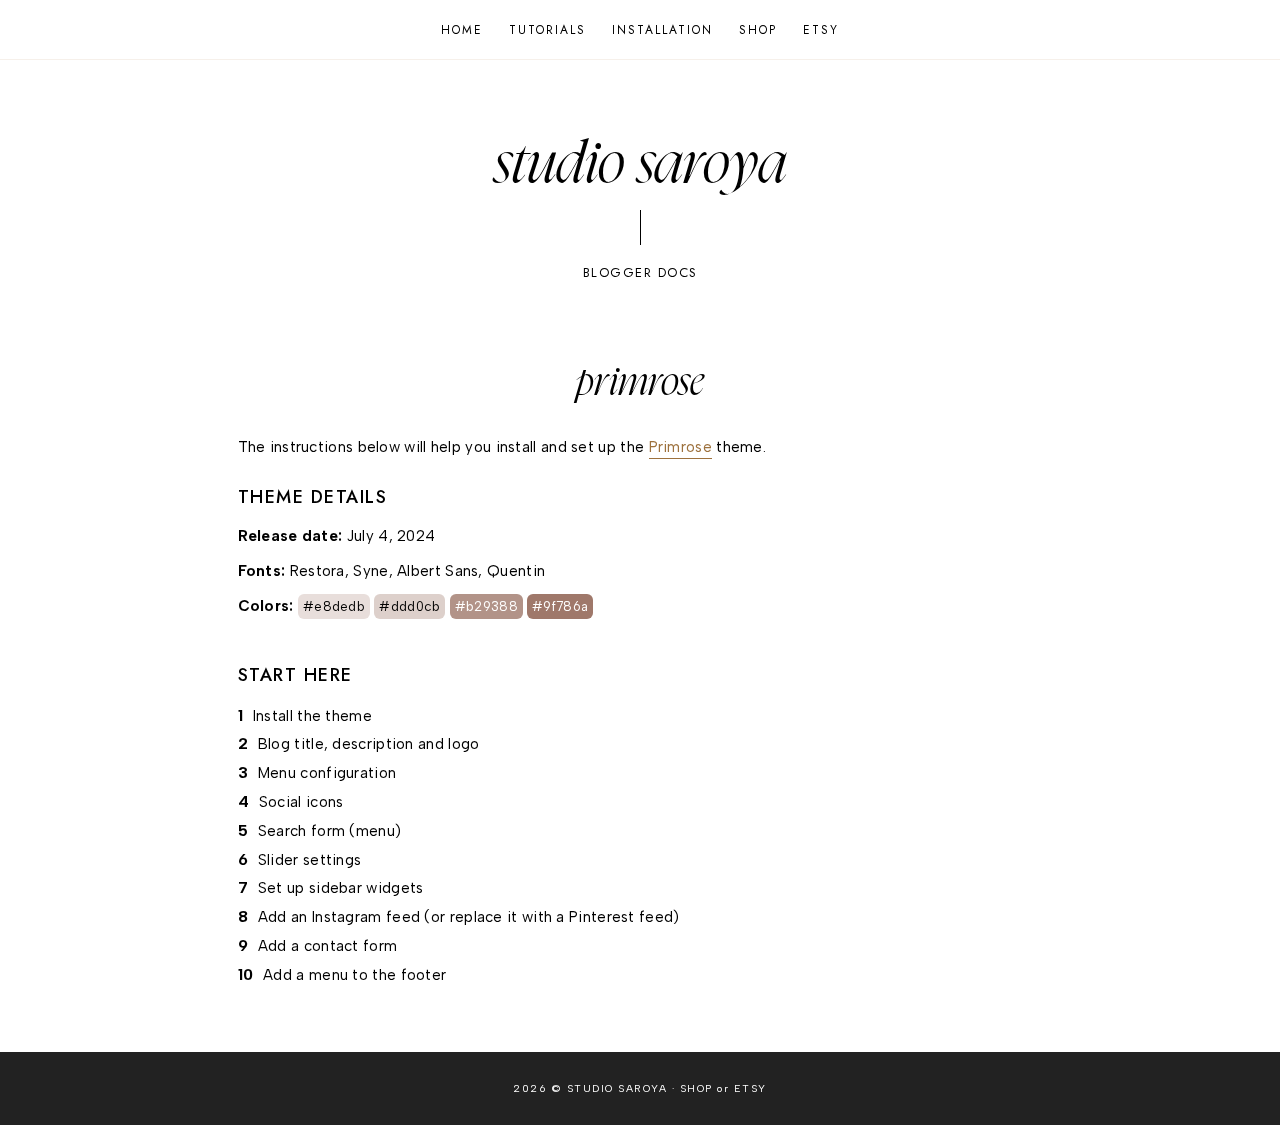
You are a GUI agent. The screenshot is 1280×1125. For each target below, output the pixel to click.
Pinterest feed (621, 917)
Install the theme (312, 716)
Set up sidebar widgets (341, 888)
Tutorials (547, 30)
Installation (662, 30)
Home (462, 30)
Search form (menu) (329, 831)
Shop (758, 30)
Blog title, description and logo (369, 744)
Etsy (821, 30)
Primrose (680, 447)
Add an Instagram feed (339, 917)
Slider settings (310, 860)
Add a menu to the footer (354, 975)
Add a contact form (327, 946)
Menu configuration (327, 773)
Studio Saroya (640, 165)
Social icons (301, 802)
